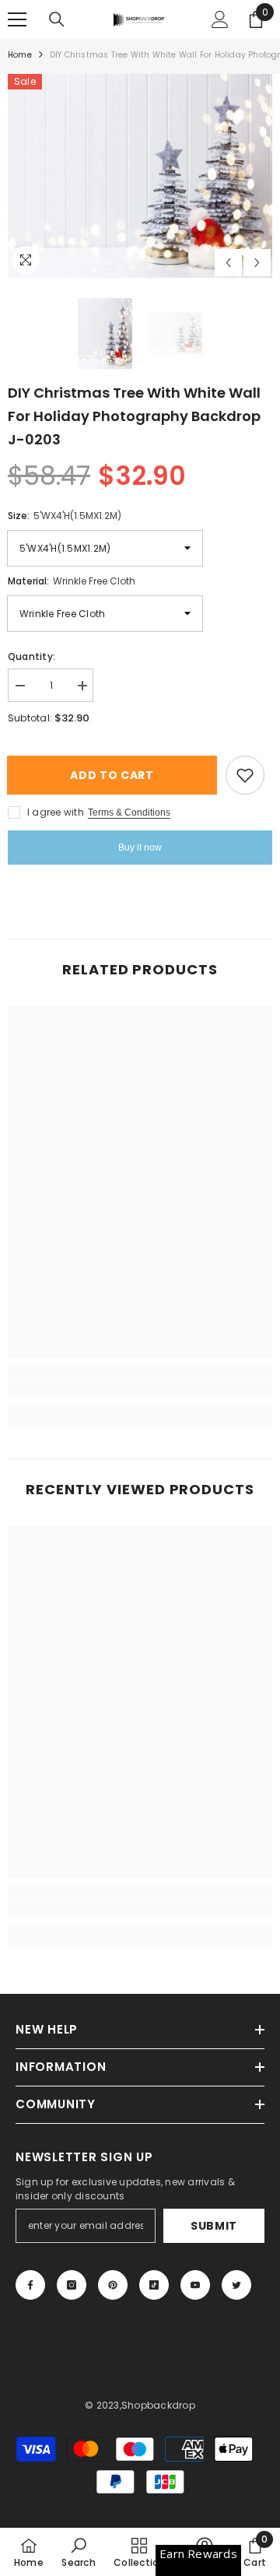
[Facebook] (30, 2285)
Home (20, 55)
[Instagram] (72, 2285)
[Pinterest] (113, 2285)
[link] (140, 1391)
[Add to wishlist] (245, 775)
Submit (214, 2226)
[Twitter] (236, 2285)
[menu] (17, 19)
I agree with (56, 812)
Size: (65, 516)
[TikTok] (154, 2285)
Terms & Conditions (129, 812)
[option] (140, 176)
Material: (72, 581)
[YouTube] (195, 2285)
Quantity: (31, 656)
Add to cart (117, 775)
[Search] (57, 19)
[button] (228, 263)
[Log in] (220, 19)
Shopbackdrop (158, 2405)
